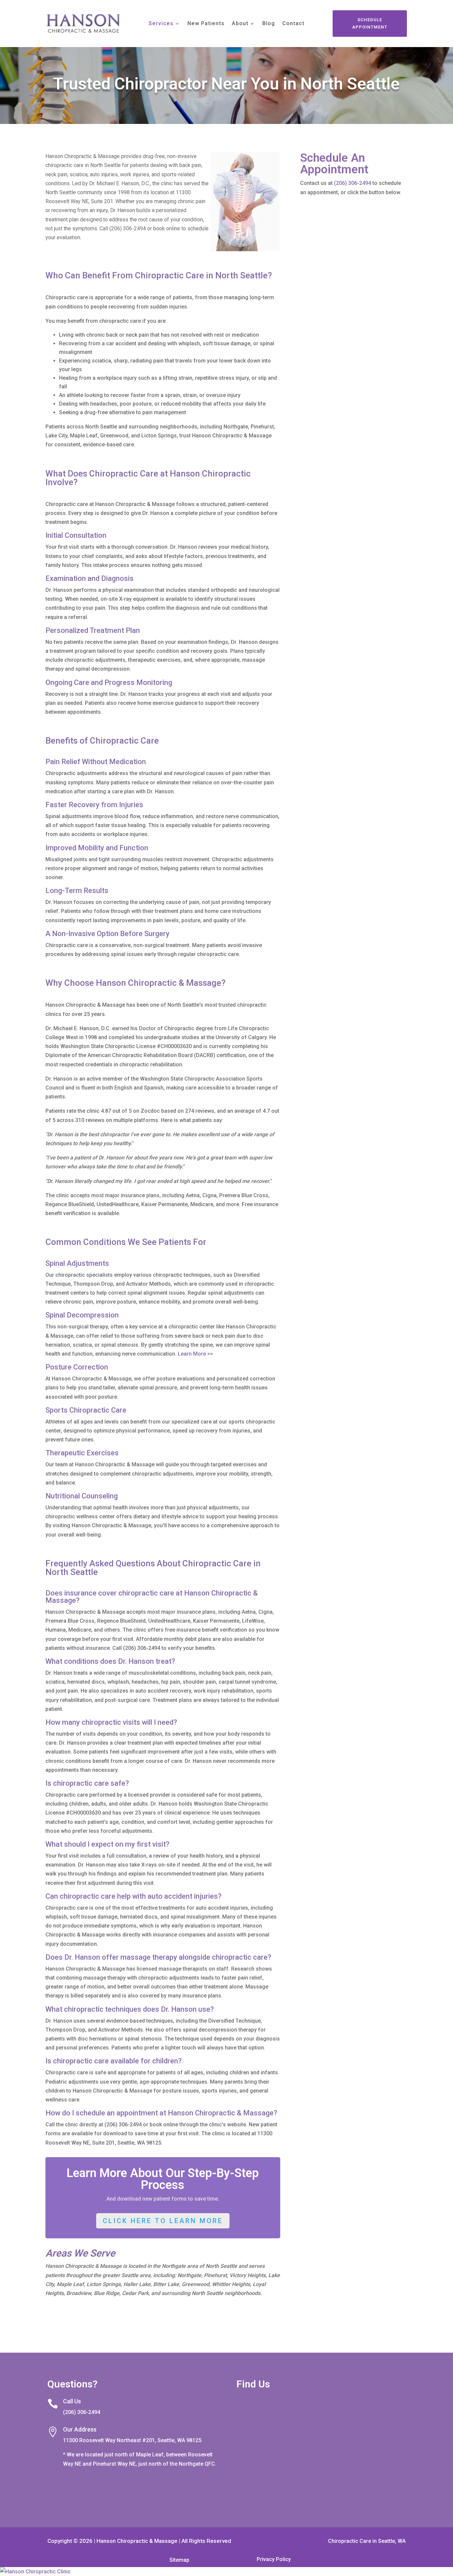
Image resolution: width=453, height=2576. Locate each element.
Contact (293, 24)
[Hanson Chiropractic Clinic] (227, 2572)
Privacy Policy (274, 2559)
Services (161, 24)
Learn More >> (195, 1354)
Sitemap (179, 2560)
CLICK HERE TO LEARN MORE (163, 2221)
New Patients (206, 24)
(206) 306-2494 (353, 183)
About (240, 24)
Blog (269, 24)
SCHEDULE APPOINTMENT (370, 23)
